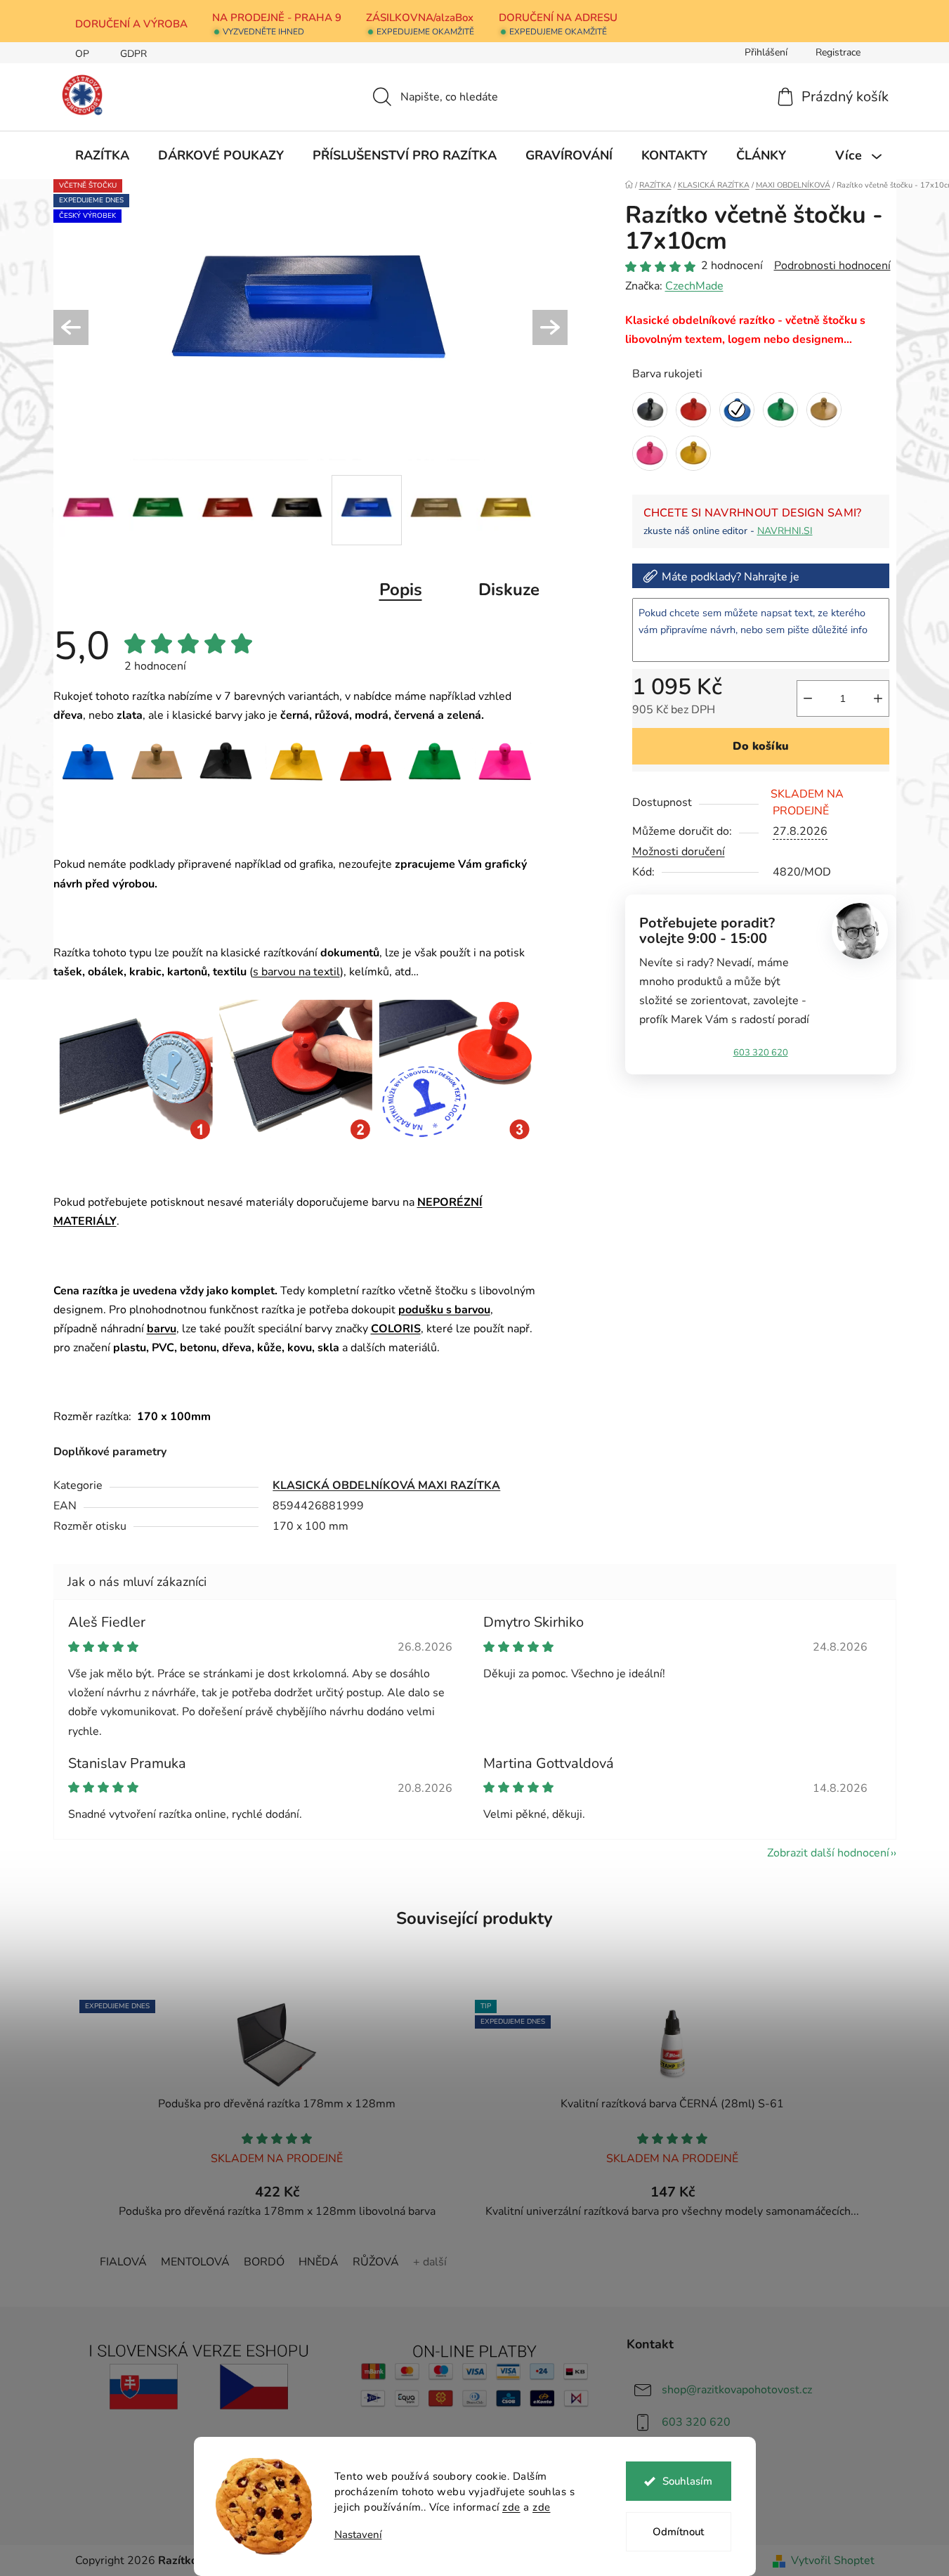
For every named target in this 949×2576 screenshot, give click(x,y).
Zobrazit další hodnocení (828, 1853)
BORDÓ (264, 2262)
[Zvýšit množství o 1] (878, 698)
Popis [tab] (401, 590)
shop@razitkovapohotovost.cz (737, 2390)
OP (82, 54)
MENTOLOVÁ (195, 2262)
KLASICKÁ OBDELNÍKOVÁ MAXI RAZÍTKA (386, 1485)
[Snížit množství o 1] (808, 698)
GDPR (133, 54)
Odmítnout (678, 2532)
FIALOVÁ (123, 2262)
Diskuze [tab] (509, 590)
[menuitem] (102, 155)
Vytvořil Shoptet (833, 2561)
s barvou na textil (296, 972)
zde (511, 2507)
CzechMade (694, 286)
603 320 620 (761, 1053)
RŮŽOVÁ (376, 2262)
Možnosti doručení (679, 852)
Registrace (838, 52)
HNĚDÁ (319, 2262)
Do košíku (761, 746)
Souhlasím (687, 2481)
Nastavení (358, 2535)
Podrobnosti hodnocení (832, 266)
